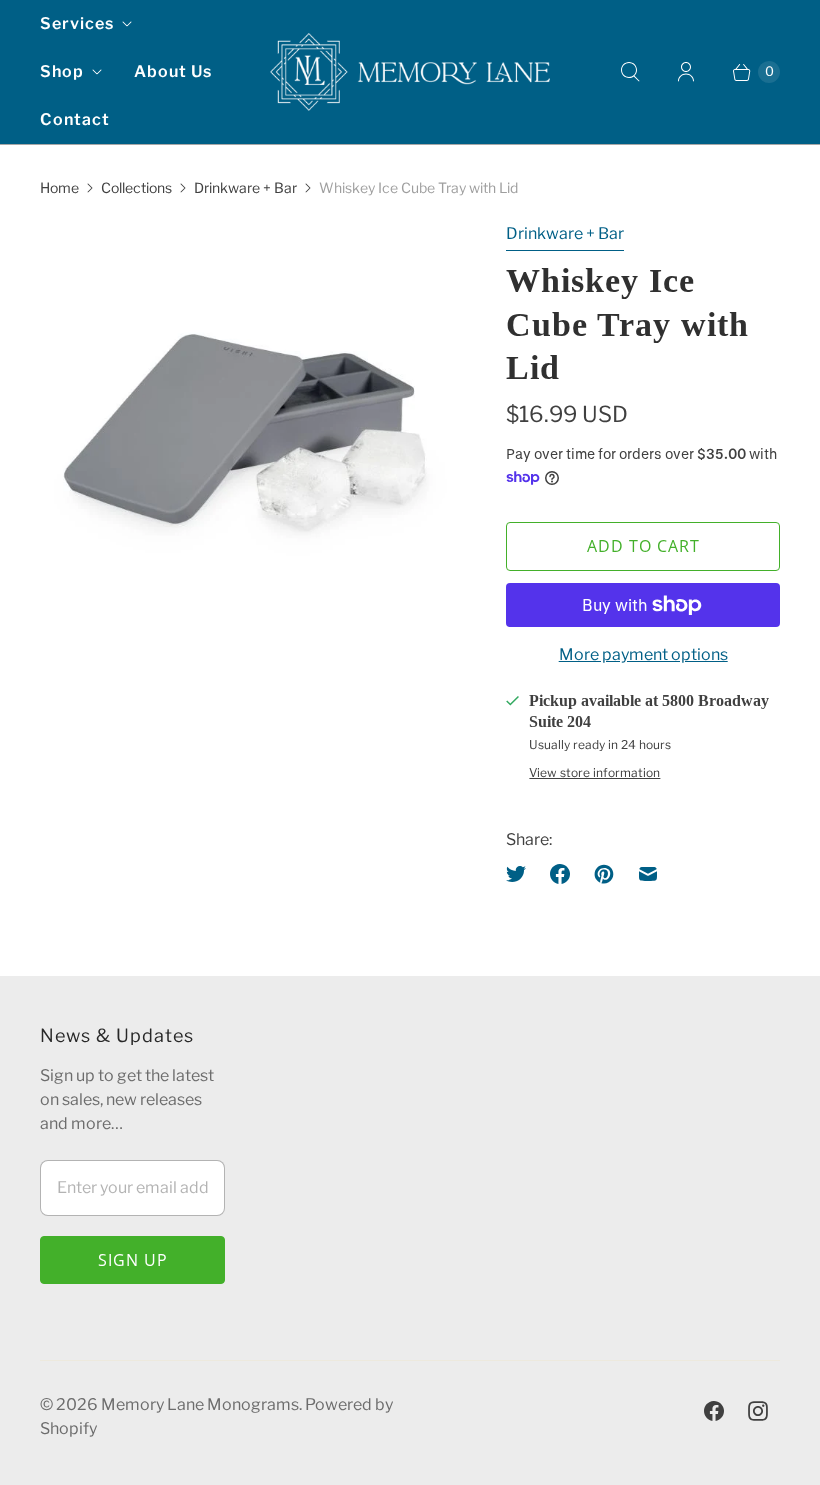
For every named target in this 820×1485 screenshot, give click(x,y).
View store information (594, 773)
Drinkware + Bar (245, 187)
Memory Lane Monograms (200, 1404)
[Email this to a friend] (648, 874)
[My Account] (686, 72)
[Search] (630, 72)
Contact (75, 119)
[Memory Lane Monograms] (410, 71)
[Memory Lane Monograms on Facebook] (714, 1411)
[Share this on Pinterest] (604, 874)
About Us (173, 71)
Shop (62, 71)
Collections (136, 187)
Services (77, 23)
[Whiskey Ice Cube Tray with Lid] (245, 427)
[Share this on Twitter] (522, 874)
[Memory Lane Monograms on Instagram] (758, 1411)
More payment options (643, 654)
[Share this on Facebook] (560, 874)
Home (59, 187)
